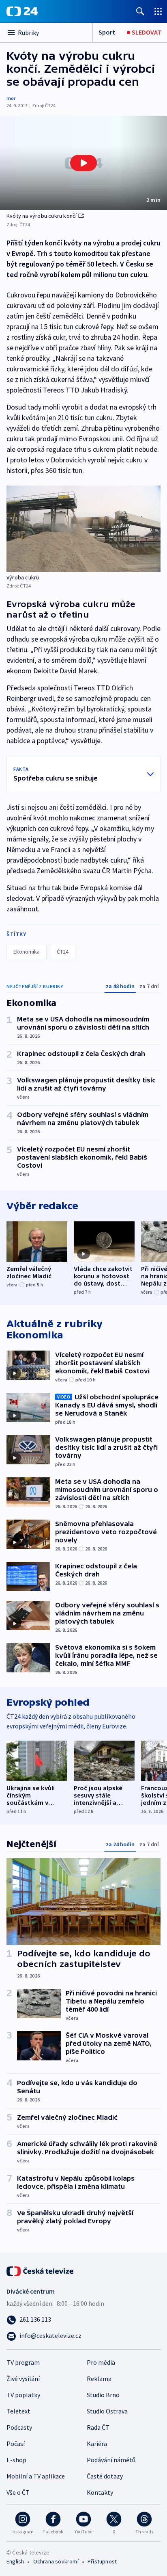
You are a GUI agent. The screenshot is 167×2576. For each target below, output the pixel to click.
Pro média (101, 2362)
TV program (23, 2362)
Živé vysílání (23, 2379)
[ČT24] (22, 11)
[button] (83, 163)
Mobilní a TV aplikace (36, 2476)
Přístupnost (102, 2561)
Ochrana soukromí (56, 2561)
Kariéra (97, 2444)
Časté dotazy (105, 2476)
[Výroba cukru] (83, 529)
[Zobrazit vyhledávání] (140, 11)
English (15, 2561)
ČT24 (63, 952)
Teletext (18, 2411)
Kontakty (100, 2492)
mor (11, 98)
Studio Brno (103, 2395)
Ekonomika (27, 952)
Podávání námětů (111, 2460)
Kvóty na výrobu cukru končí (42, 216)
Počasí (16, 2444)
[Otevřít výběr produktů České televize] (158, 11)
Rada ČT (98, 2427)
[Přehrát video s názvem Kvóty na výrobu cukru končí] (83, 163)
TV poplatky (23, 2395)
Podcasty (19, 2427)
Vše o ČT (18, 2492)
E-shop (16, 2460)
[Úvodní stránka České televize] (41, 2270)
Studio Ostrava (107, 2411)
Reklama (99, 2379)
